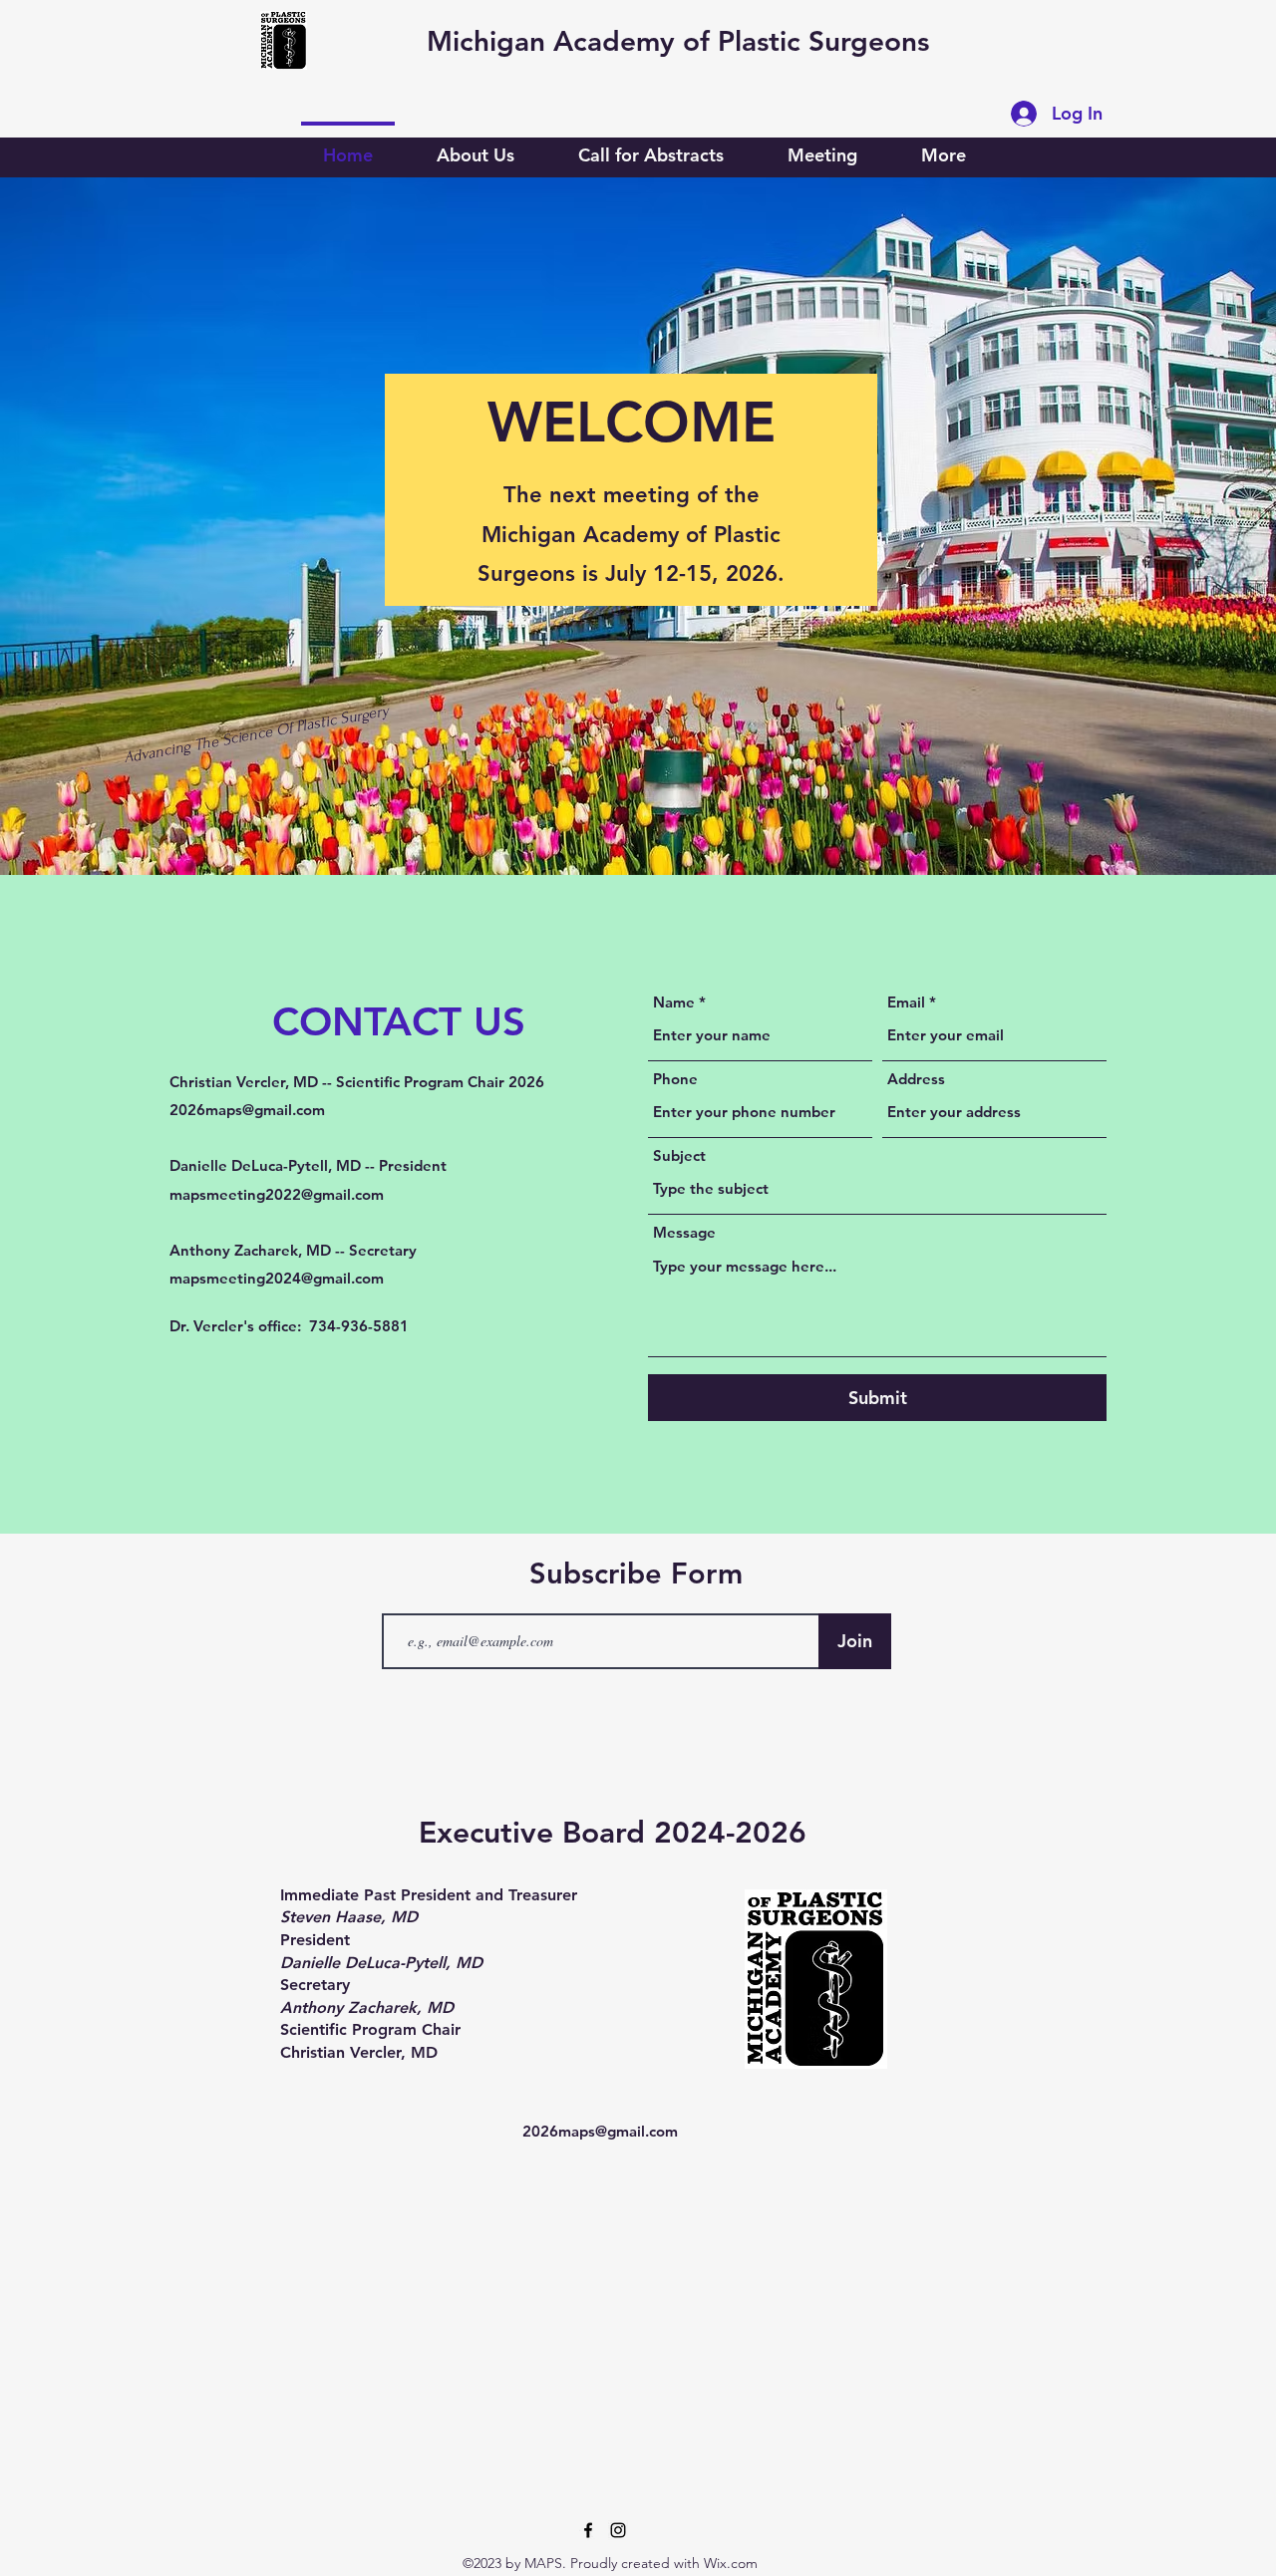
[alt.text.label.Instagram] (618, 2530)
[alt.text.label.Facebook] (588, 2530)
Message (684, 1232)
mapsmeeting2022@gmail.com (277, 1194)
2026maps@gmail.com (247, 1110)
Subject (679, 1155)
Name (674, 1002)
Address (916, 1079)
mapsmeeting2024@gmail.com (277, 1278)
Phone (675, 1079)
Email (906, 1002)
